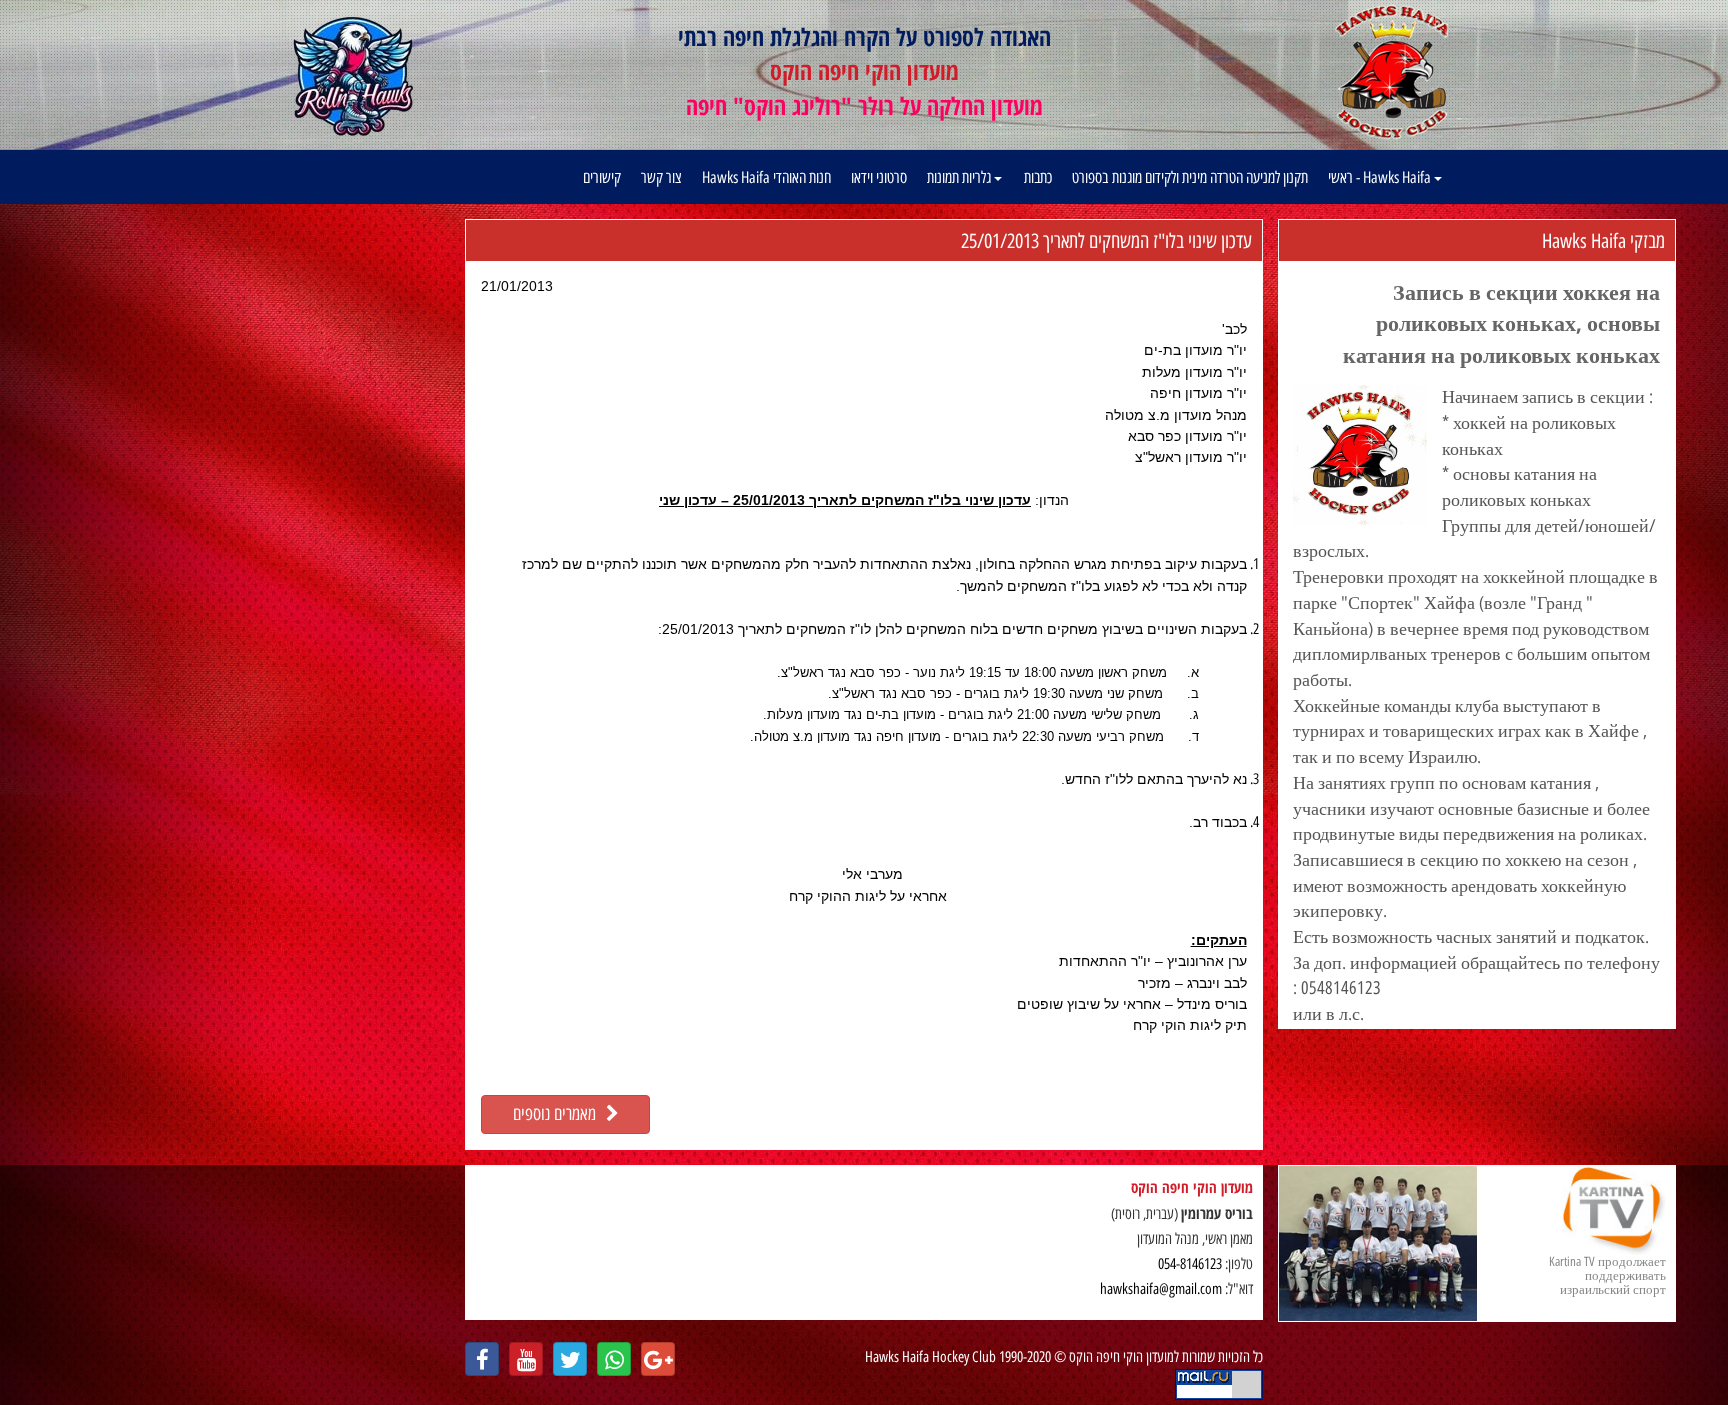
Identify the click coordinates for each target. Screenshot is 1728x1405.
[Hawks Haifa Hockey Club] (1391, 71)
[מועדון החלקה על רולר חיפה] (354, 77)
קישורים (602, 177)
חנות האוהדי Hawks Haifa (766, 177)
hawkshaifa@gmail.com (1161, 1289)
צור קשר (661, 177)
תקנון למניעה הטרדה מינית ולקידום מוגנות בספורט (1190, 177)
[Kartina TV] (1378, 1243)
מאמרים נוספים (559, 1114)
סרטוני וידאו (879, 177)
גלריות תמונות (960, 177)
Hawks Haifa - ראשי (1381, 177)
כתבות (1038, 177)
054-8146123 (1190, 1264)
